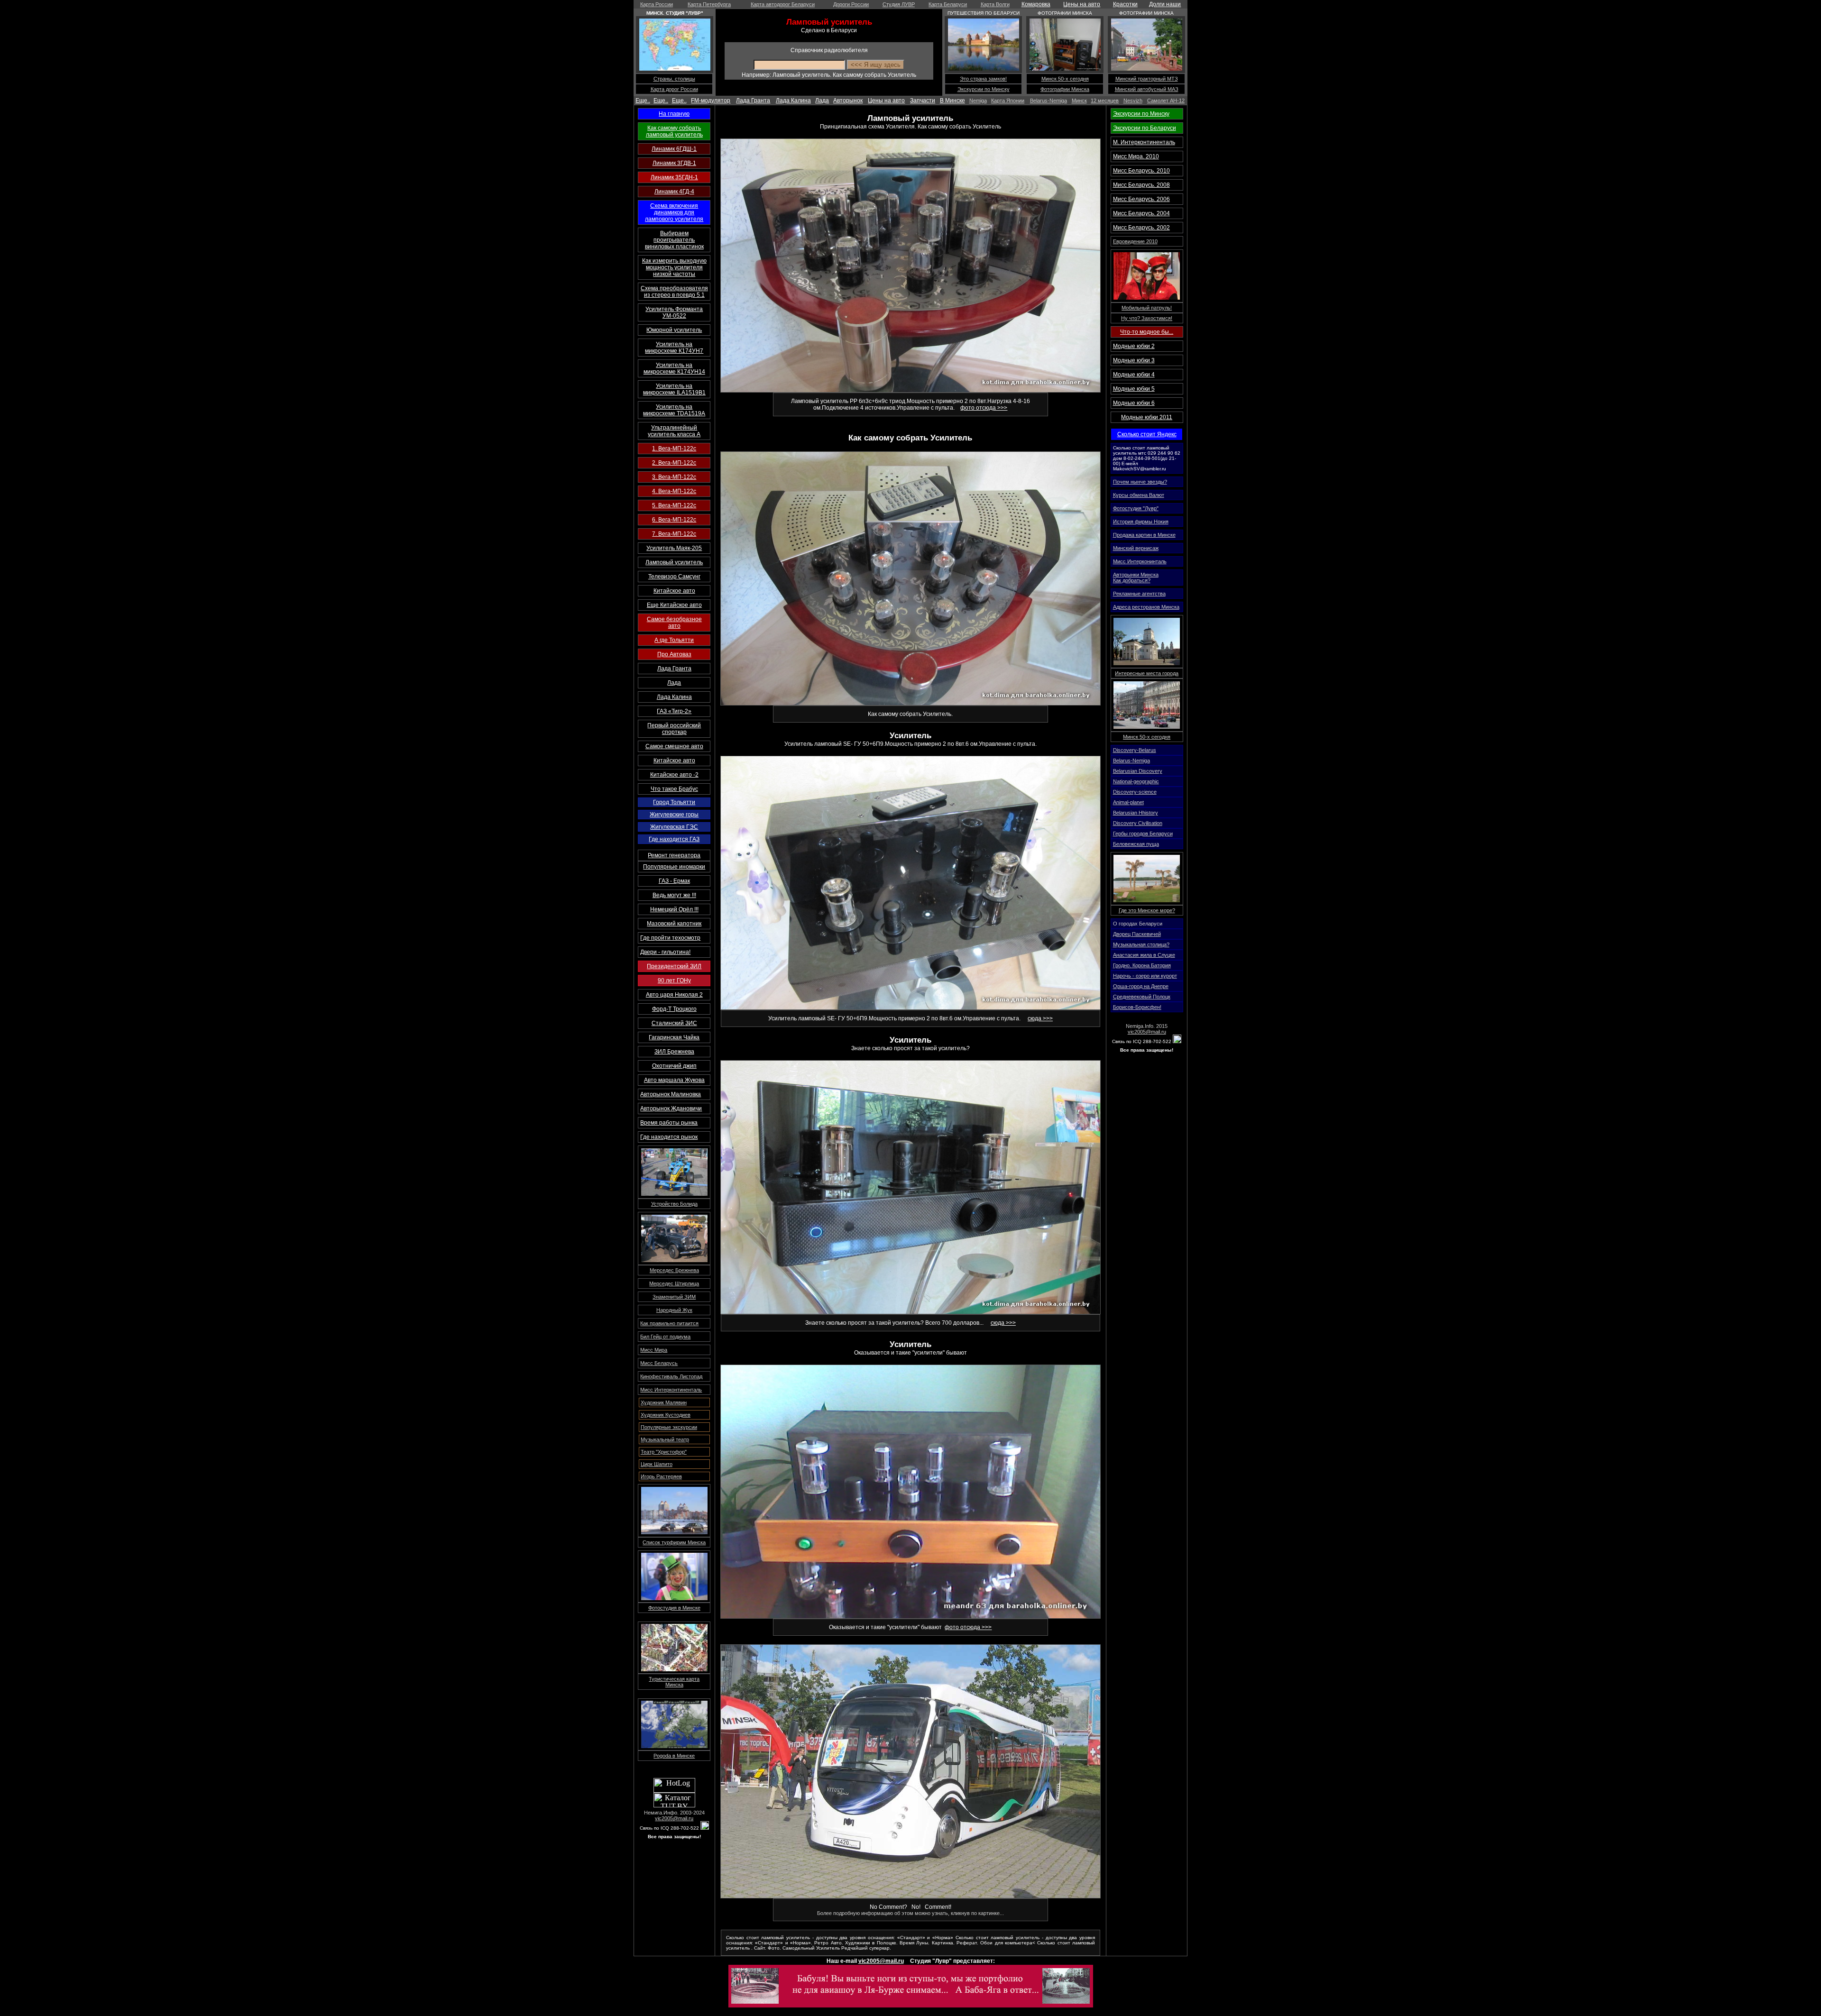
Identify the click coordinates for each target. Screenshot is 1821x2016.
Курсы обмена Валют (1139, 495)
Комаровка (1036, 4)
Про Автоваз (674, 654)
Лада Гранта (753, 101)
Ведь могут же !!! (674, 895)
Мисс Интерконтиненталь (671, 1390)
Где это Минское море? (1147, 910)
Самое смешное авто (674, 746)
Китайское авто (674, 591)
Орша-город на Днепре (1141, 986)
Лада (822, 101)
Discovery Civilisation (1138, 823)
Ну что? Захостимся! (1147, 318)
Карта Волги (995, 4)
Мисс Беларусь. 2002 (1141, 228)
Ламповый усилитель (674, 562)
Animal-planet (1128, 802)
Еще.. (643, 101)
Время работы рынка (669, 1123)
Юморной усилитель (674, 330)
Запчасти (923, 101)
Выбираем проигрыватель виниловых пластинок (674, 240)
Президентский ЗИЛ (674, 966)
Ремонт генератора (674, 855)
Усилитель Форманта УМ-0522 (674, 312)
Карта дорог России (674, 89)
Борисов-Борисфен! (1137, 1007)
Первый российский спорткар (674, 729)
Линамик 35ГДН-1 (674, 177)
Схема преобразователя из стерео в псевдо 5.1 (674, 292)
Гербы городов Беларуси (1143, 834)
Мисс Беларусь (659, 1363)
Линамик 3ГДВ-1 (674, 163)
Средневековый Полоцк (1142, 997)
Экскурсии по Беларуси (1145, 128)
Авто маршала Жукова (674, 1080)
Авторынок (848, 101)
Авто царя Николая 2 (674, 995)
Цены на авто (1082, 4)
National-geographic (1136, 781)
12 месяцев (1105, 101)
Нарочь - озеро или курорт (1145, 976)
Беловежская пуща (1136, 844)
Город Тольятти (674, 802)
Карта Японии (1008, 101)
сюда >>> (1040, 1018)
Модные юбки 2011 (1147, 417)
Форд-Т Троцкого (674, 1009)
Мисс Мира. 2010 (1136, 156)
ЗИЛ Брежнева (674, 1052)
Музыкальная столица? (1141, 944)
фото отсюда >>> (984, 408)
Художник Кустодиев (666, 1415)
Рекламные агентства (1139, 594)
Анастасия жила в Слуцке (1144, 955)
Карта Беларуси (948, 4)
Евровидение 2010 (1135, 241)
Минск (1079, 101)
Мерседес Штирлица (674, 1283)
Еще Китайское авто (674, 605)
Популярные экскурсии (669, 1427)
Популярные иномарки (674, 867)
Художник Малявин (664, 1402)
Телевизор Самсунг (674, 577)
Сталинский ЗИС (674, 1023)
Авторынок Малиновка (671, 1094)
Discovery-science (1135, 792)
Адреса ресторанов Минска (1146, 607)
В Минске (952, 101)
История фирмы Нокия (1141, 522)
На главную (674, 114)
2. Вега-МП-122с (674, 463)
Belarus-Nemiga (1048, 101)
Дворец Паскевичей (1137, 934)
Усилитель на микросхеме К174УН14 (674, 368)
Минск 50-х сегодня (1065, 79)
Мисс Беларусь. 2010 (1141, 171)
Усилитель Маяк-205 (674, 548)
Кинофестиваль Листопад (671, 1376)
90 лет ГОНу (674, 981)
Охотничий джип (674, 1066)
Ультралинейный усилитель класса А (674, 431)
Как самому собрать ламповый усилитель (674, 131)
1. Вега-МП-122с (674, 449)
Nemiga (978, 101)
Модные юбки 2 (1134, 346)
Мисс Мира (654, 1350)
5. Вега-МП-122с (674, 505)
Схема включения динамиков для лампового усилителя (674, 212)
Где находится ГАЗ (674, 839)
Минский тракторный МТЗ (1147, 79)
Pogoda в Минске (674, 1756)
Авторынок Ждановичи (671, 1109)
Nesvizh (1133, 101)
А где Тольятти (674, 640)
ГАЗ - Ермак (674, 881)
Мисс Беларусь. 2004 (1141, 213)
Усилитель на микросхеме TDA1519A (674, 410)
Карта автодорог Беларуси (783, 4)
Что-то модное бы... (1147, 332)
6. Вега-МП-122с (674, 520)
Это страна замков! (983, 79)
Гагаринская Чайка (674, 1037)
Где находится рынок (669, 1137)
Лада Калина (793, 101)
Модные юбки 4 (1134, 375)
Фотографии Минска (1065, 89)
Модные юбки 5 (1134, 389)
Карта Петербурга (709, 4)
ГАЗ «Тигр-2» (674, 711)
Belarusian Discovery (1138, 771)
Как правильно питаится (669, 1323)
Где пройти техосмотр (670, 938)
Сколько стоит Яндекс (1147, 434)
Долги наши (1165, 4)
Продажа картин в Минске (1144, 535)
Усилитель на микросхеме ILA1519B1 (674, 389)
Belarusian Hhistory (1136, 813)
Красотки (1125, 4)
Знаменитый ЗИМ (674, 1297)
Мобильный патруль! (1147, 308)
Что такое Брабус (674, 789)
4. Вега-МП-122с (674, 491)
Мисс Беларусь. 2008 (1141, 185)
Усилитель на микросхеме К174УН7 (674, 348)
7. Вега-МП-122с (674, 534)
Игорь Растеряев (661, 1476)
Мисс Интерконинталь (1140, 561)
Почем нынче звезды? (1140, 482)
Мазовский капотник (674, 924)
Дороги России (851, 4)
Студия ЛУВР (899, 4)
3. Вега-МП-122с (674, 477)
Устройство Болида (674, 1204)
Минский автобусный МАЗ (1147, 89)
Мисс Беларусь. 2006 (1141, 199)
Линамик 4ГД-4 (674, 192)
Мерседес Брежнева (674, 1270)
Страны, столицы (674, 79)
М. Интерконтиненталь (1144, 142)
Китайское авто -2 (674, 775)
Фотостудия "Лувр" (1136, 508)
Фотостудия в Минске (674, 1608)
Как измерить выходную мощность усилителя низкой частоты (674, 267)
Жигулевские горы (674, 815)
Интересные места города (1147, 673)
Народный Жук (674, 1310)
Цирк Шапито (657, 1464)
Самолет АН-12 (1166, 101)
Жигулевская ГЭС (674, 827)
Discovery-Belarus (1135, 750)
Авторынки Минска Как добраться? (1136, 577)
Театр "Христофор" (664, 1452)
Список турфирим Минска (674, 1542)
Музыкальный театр (665, 1439)
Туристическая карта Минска (674, 1682)
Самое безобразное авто (674, 623)
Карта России (657, 4)
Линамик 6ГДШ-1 (674, 149)
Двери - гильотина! (665, 952)
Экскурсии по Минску (984, 89)
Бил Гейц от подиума (665, 1337)
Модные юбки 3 (1134, 360)
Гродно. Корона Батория (1142, 965)
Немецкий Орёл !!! (674, 909)
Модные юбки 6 (1134, 403)
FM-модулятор (711, 101)
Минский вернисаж (1136, 548)
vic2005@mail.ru (674, 1818)
